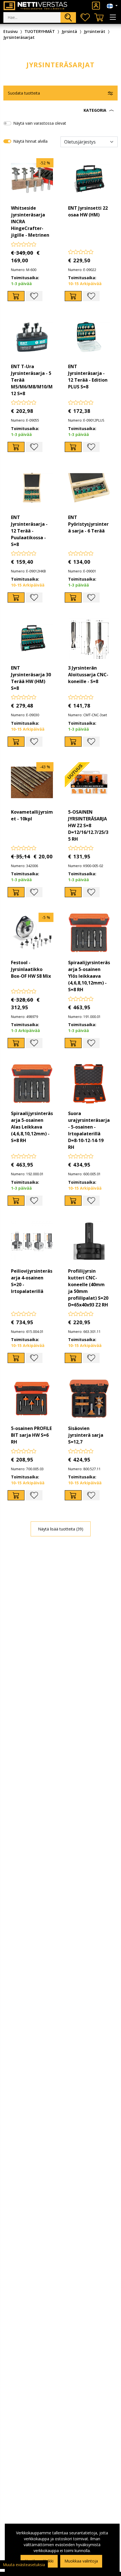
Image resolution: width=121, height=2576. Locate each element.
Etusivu (11, 31)
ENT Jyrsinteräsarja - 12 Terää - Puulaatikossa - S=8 (29, 531)
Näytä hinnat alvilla (30, 141)
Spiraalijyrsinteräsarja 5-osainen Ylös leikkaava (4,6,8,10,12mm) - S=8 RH (89, 976)
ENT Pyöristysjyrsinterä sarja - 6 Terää (88, 524)
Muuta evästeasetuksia (24, 2565)
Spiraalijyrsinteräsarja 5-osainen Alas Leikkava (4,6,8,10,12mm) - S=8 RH (32, 1127)
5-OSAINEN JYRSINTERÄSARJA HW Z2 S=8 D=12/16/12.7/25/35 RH (88, 825)
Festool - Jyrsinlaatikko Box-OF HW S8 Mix (31, 969)
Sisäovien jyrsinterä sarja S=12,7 (86, 1435)
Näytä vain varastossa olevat (40, 123)
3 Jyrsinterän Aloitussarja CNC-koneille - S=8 (88, 675)
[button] (60, 110)
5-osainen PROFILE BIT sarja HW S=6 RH (31, 1435)
